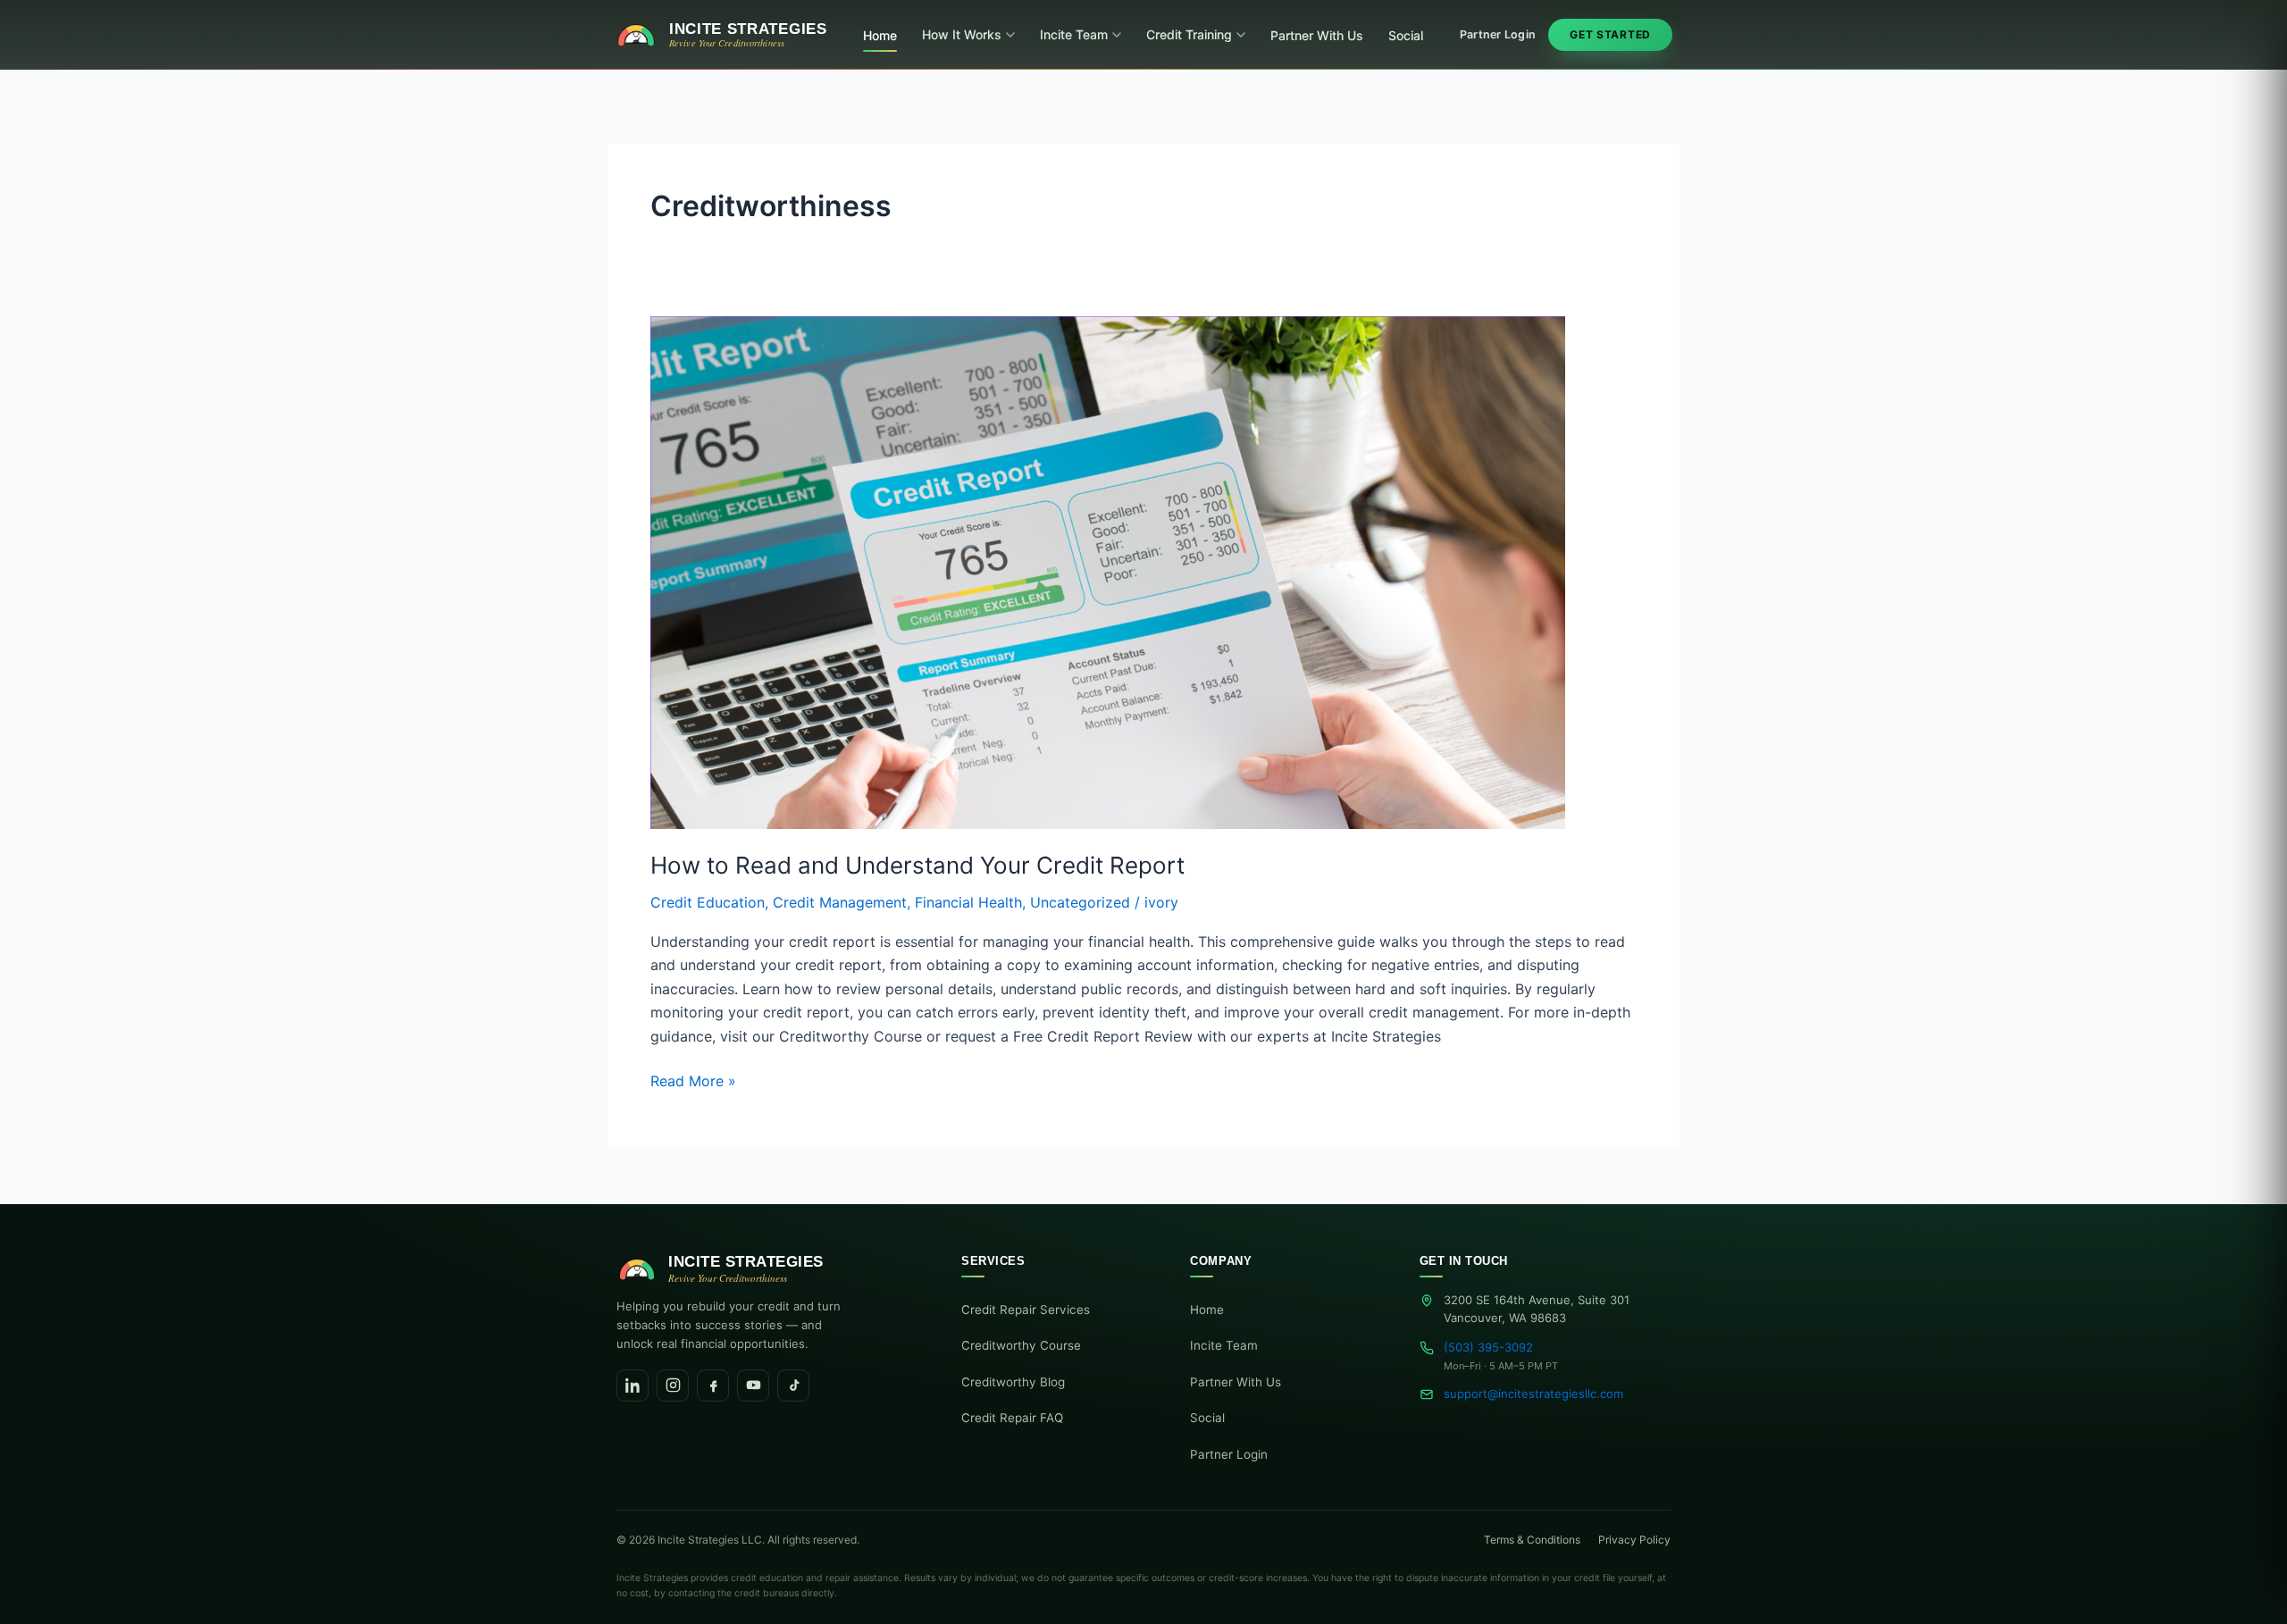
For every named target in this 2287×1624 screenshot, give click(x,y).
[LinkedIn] (632, 1385)
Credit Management (840, 902)
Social (1406, 35)
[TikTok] (793, 1385)
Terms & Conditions (1532, 1540)
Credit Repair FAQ (1012, 1418)
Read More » (693, 1080)
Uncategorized (1080, 902)
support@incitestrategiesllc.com (1533, 1394)
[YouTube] (753, 1385)
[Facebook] (713, 1385)
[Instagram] (673, 1385)
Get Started (1610, 34)
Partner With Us (1317, 35)
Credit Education (708, 902)
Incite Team (1074, 34)
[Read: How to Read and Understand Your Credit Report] (1108, 571)
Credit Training (1189, 34)
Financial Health (968, 902)
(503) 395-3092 (1488, 1347)
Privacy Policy (1634, 1540)
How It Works (962, 34)
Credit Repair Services (1026, 1310)
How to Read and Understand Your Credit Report (917, 865)
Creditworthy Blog (1013, 1382)
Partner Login (1498, 34)
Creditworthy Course (1021, 1345)
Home (880, 35)
